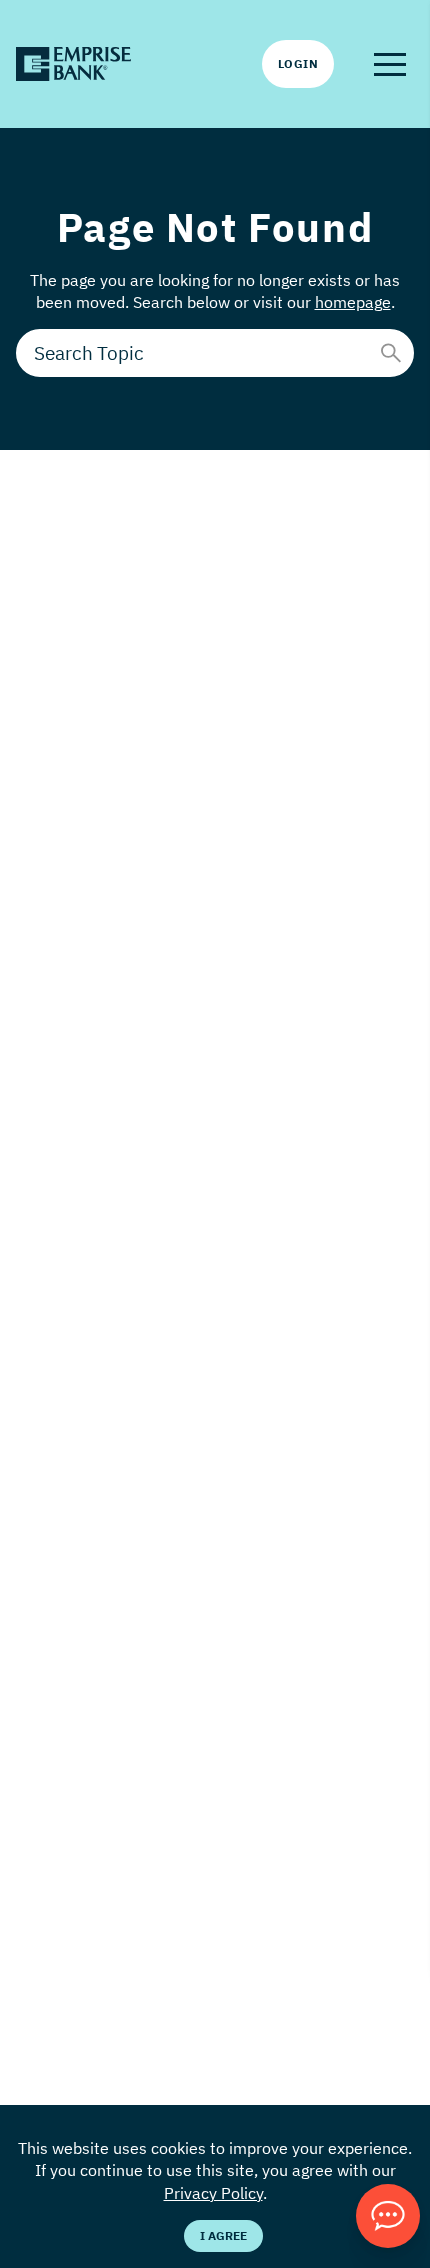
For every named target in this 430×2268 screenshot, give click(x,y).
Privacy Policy (213, 2193)
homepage (353, 302)
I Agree (223, 2235)
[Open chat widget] (388, 2216)
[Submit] (391, 353)
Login (298, 63)
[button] (390, 64)
